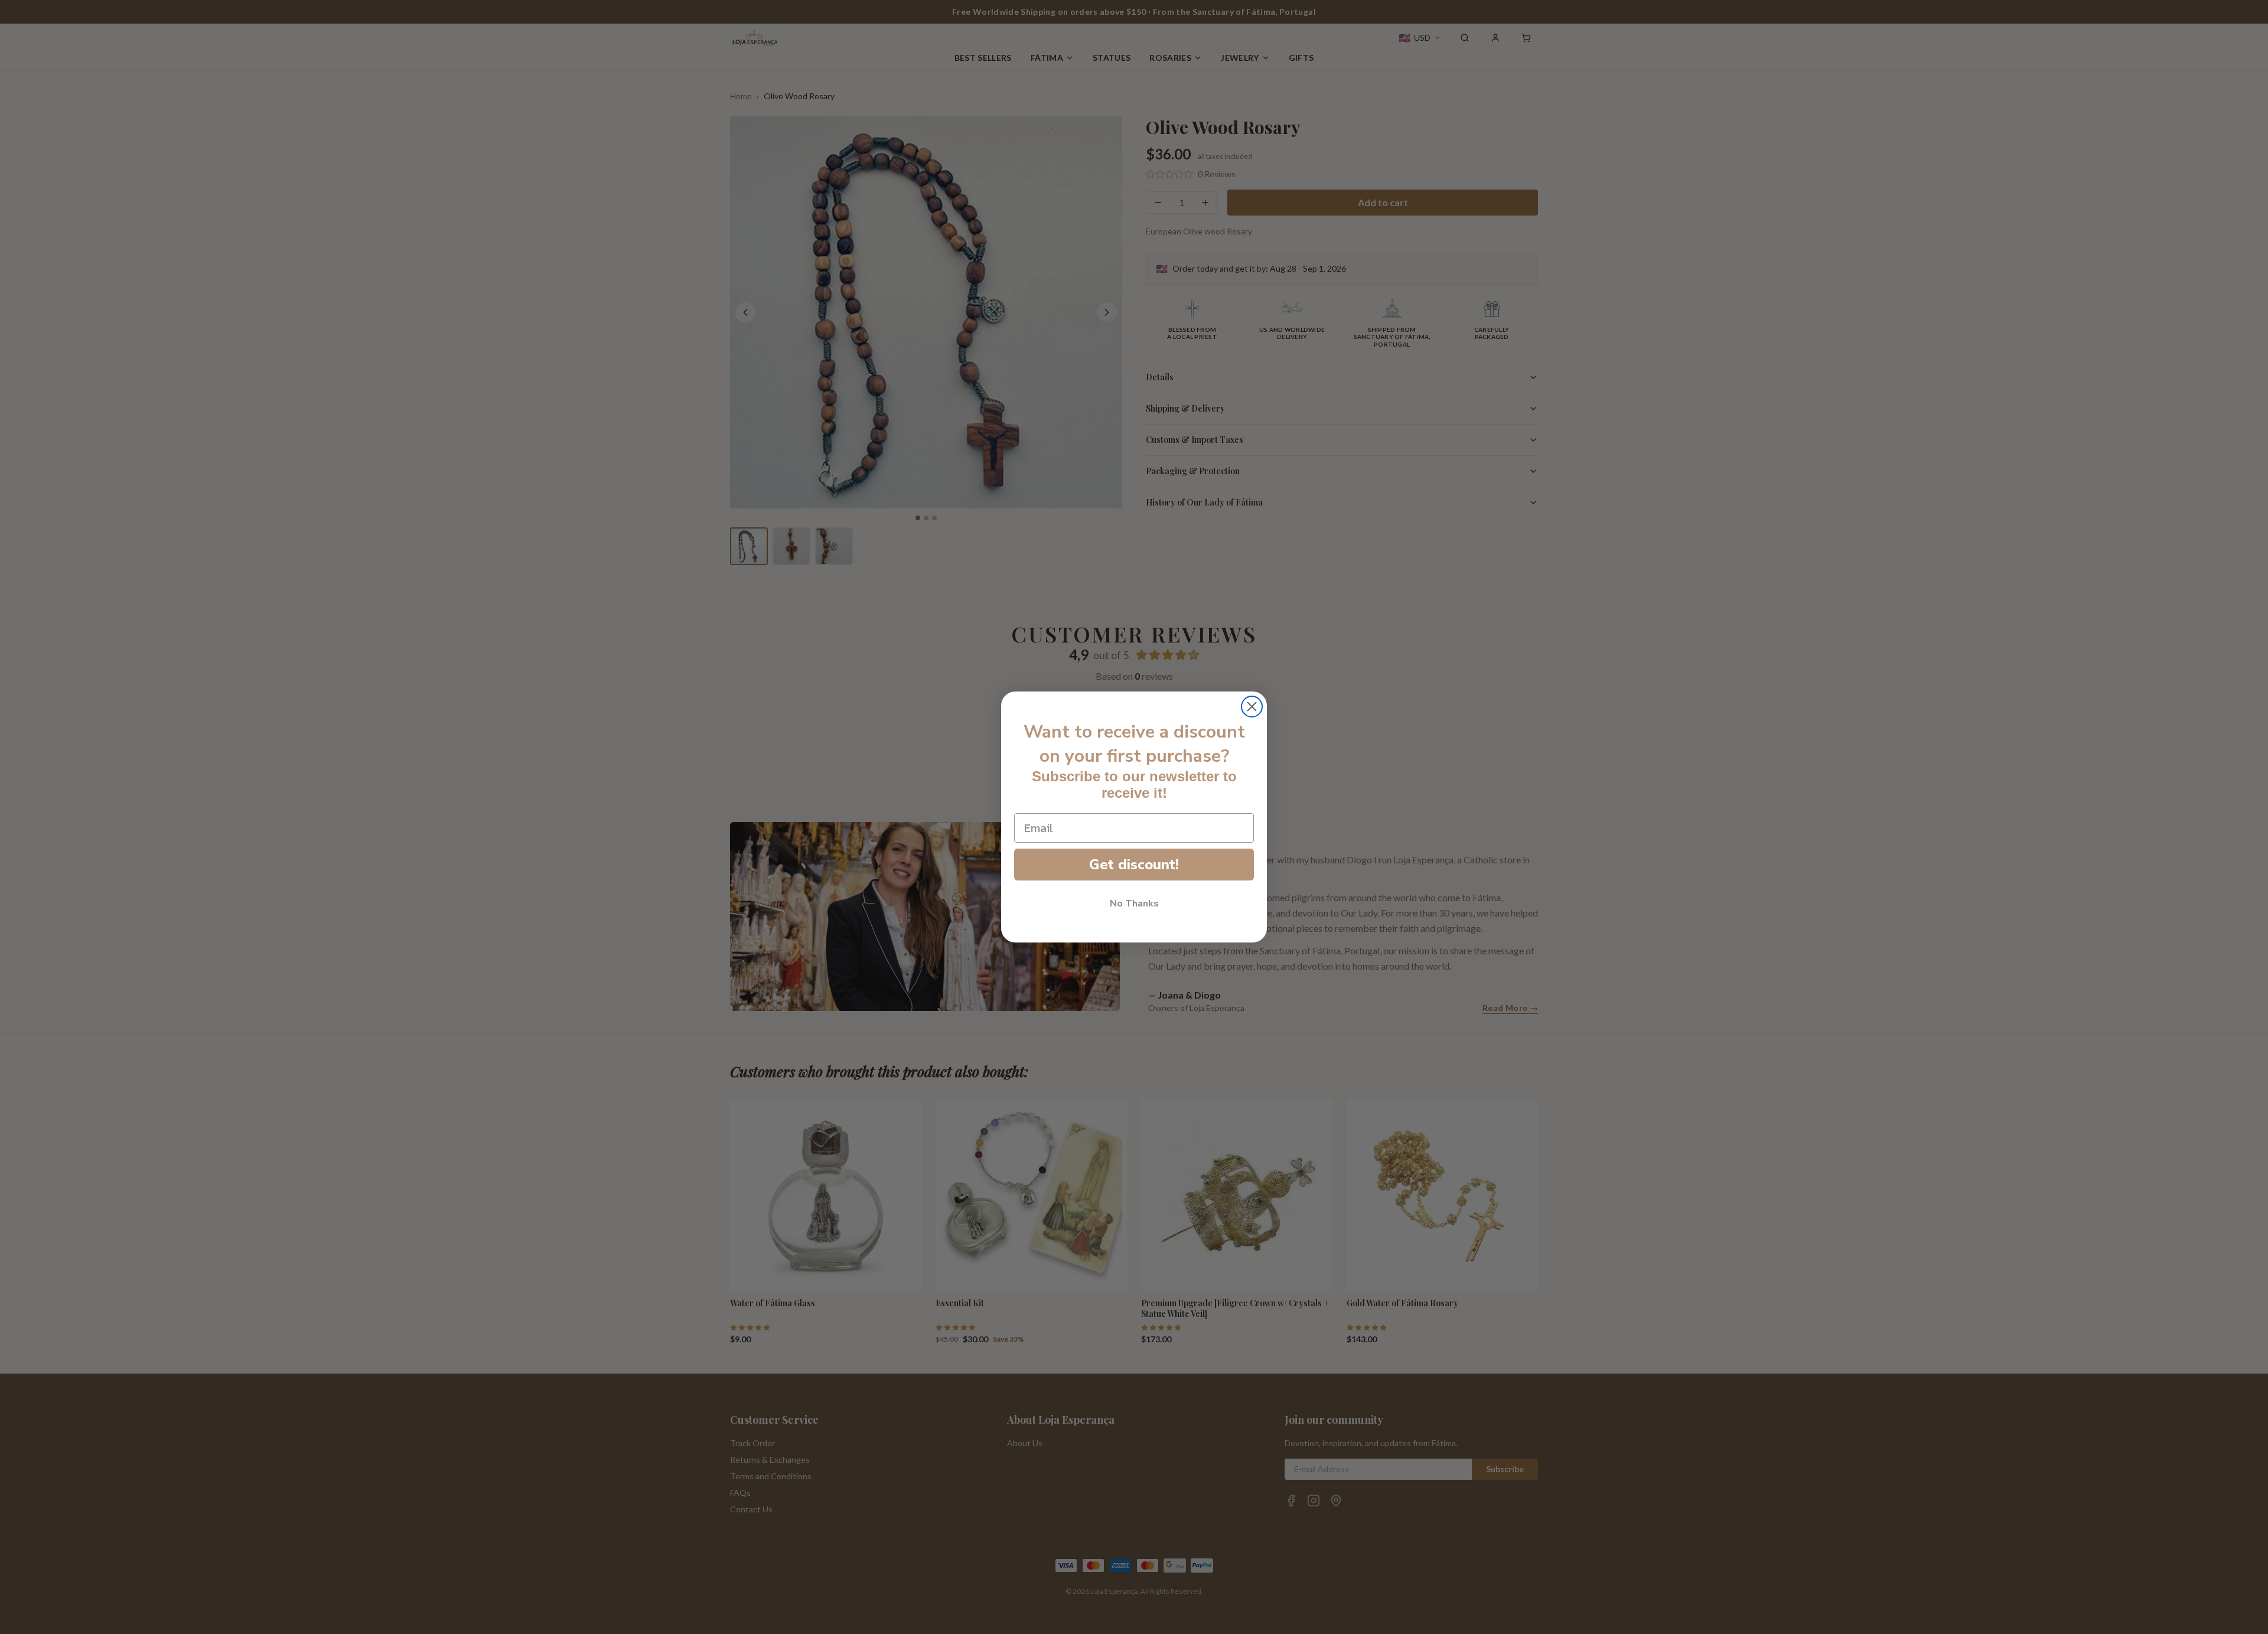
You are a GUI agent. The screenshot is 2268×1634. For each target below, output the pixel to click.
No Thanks (1134, 904)
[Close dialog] (1252, 707)
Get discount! (1134, 865)
